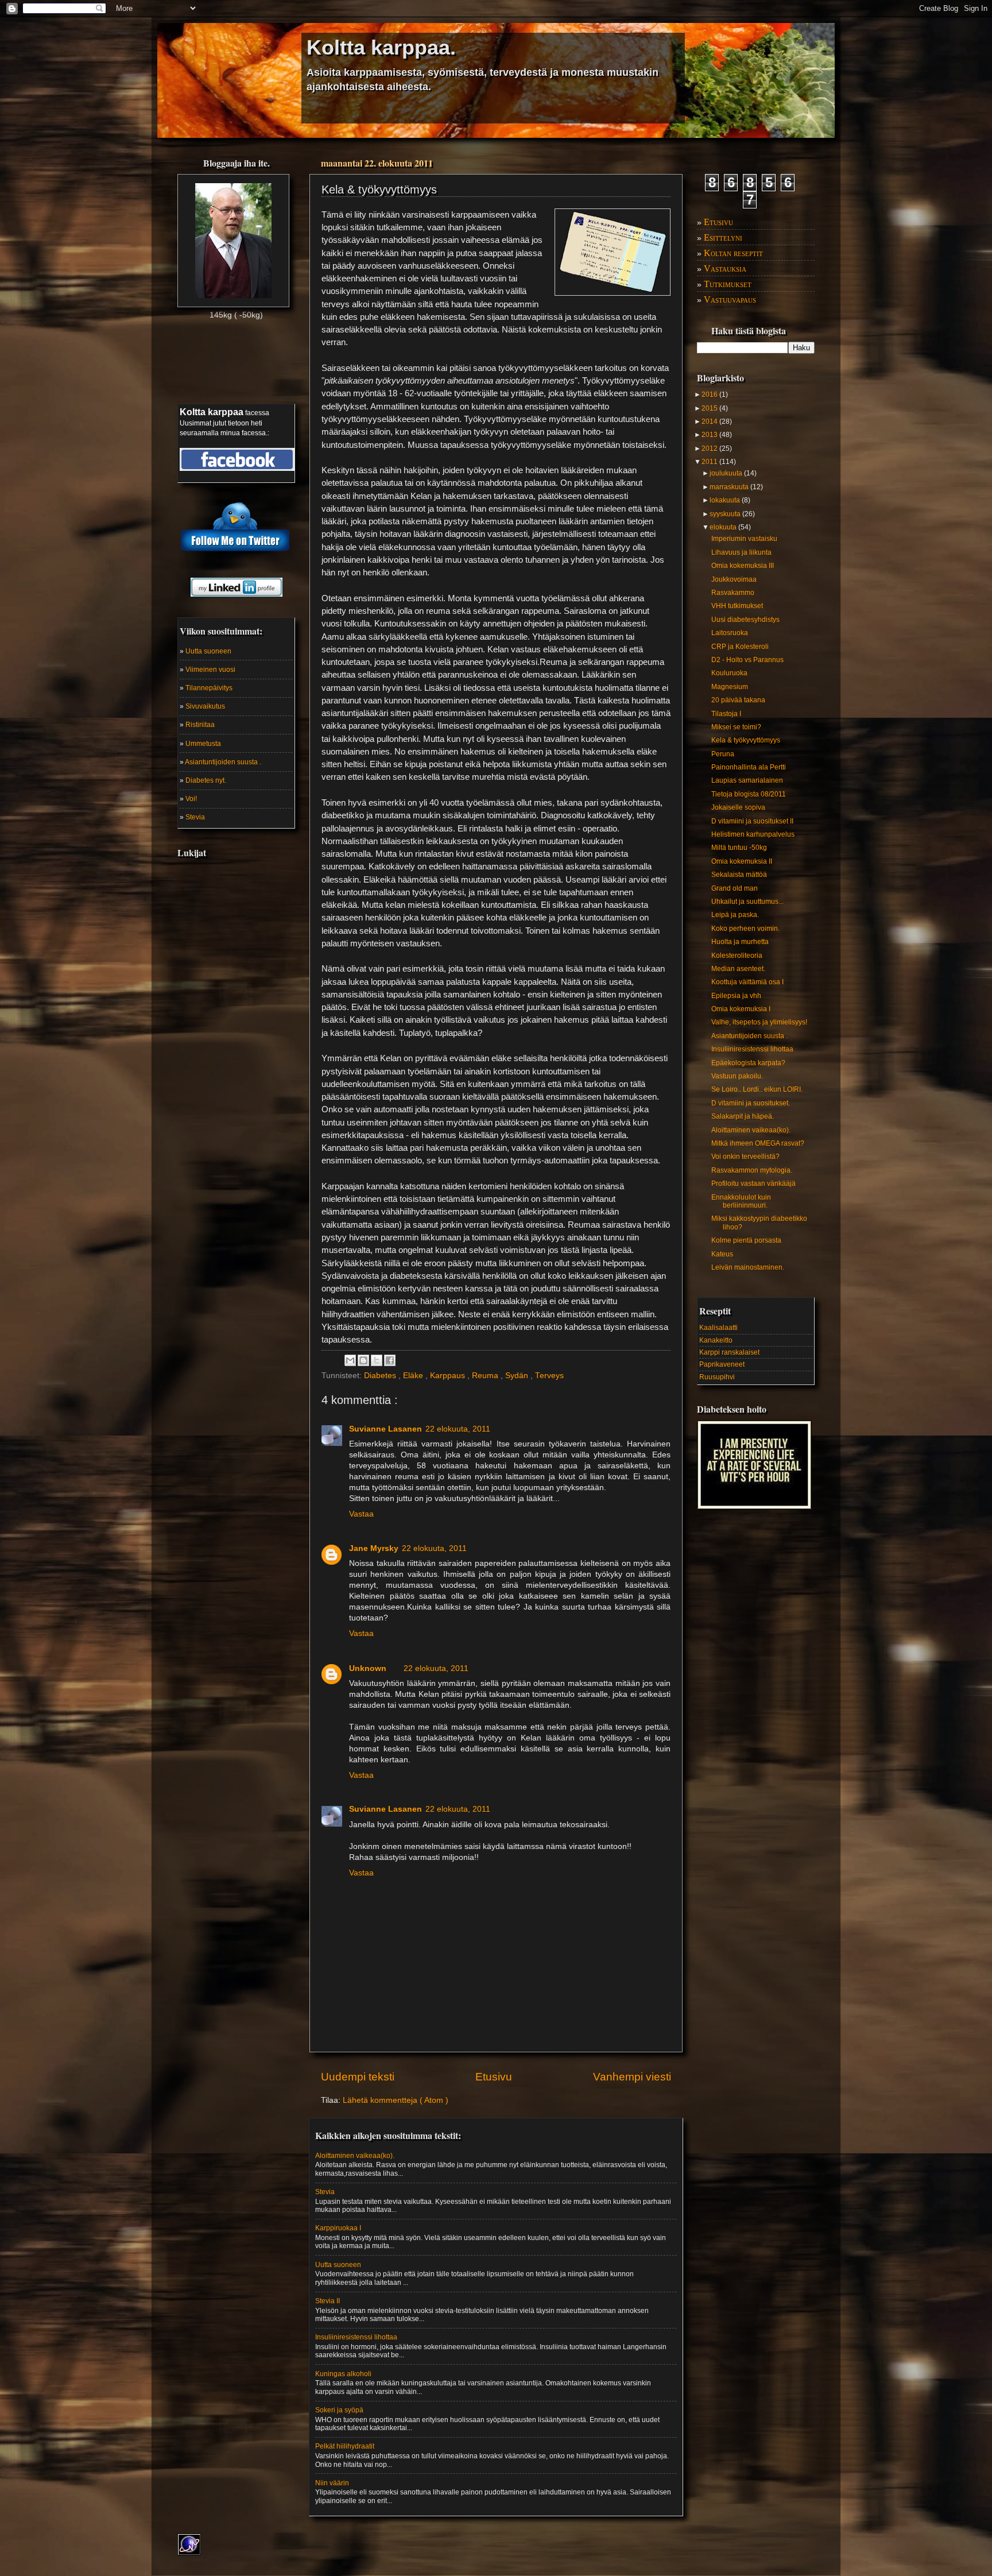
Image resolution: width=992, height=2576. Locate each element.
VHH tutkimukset (737, 606)
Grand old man (735, 888)
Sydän (518, 1376)
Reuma (486, 1376)
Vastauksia (725, 268)
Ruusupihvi (717, 1377)
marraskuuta (730, 487)
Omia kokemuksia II (742, 861)
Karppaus (449, 1376)
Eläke (414, 1376)
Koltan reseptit (733, 253)
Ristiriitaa (200, 725)
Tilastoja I (726, 714)
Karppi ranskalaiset (729, 1352)
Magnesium (730, 687)
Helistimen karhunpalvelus (753, 834)
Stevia (195, 817)
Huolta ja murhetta (740, 942)
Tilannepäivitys (209, 688)
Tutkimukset (728, 284)
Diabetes (381, 1376)
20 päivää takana (738, 700)
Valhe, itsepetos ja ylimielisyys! (759, 1022)
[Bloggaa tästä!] (363, 1360)
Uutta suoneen (208, 651)
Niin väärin (332, 2483)
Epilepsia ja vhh (736, 996)
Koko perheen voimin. (745, 929)
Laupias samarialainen (747, 780)
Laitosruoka (730, 633)
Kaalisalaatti (718, 1328)
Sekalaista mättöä (739, 875)
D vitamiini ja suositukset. (751, 1103)
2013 (710, 435)
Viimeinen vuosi (210, 670)
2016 (710, 394)
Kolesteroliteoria (737, 956)
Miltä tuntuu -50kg (739, 848)
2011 (710, 462)
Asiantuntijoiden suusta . (223, 762)
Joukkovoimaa (734, 579)
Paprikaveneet (722, 1364)
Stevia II (328, 2301)
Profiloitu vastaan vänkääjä (753, 1183)
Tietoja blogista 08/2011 (749, 794)
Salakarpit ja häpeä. (743, 1116)
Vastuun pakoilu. (737, 1076)
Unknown (368, 1668)
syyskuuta (726, 514)
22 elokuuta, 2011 (458, 1429)
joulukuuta (727, 473)
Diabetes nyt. (206, 780)
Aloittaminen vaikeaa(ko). (751, 1130)
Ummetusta (203, 744)
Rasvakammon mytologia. (752, 1170)
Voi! (191, 799)
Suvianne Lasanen (385, 1429)
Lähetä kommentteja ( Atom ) (396, 2100)
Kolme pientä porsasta (746, 1240)
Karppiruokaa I (338, 2228)
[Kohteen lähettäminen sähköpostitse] (350, 1360)
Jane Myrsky (374, 1548)
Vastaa (361, 1514)
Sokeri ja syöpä (339, 2410)
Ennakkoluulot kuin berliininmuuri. (741, 1201)
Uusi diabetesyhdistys (745, 620)
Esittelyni (723, 237)
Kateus (722, 1254)
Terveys (549, 1376)
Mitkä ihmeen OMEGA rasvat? (758, 1143)
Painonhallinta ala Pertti (749, 767)
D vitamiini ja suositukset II (752, 821)
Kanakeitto (716, 1340)
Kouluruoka (729, 673)
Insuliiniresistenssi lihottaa (752, 1049)
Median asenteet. (738, 969)
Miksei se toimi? (736, 727)
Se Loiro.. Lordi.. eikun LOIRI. (757, 1089)
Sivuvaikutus (205, 706)
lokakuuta (726, 500)
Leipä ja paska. (735, 915)
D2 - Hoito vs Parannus (747, 660)
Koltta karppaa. (381, 47)
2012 (710, 448)
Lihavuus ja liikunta (741, 552)
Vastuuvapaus (730, 299)
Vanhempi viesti (632, 2077)
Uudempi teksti (358, 2077)
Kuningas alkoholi (343, 2374)
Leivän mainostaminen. (748, 1267)
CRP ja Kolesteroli (740, 647)
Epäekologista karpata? (748, 1063)
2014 (710, 421)
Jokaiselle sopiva (738, 807)
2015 (710, 408)
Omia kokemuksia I (741, 1009)
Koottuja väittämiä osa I (747, 982)
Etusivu (494, 2077)
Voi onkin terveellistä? (745, 1157)
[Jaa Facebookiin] (390, 1360)
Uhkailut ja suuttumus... (747, 902)
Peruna (723, 754)
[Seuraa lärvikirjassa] (237, 457)
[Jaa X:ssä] (377, 1360)
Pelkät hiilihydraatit (345, 2446)
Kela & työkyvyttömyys (746, 740)
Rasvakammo (733, 593)
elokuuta (724, 527)
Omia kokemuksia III (743, 566)
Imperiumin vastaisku (744, 539)
